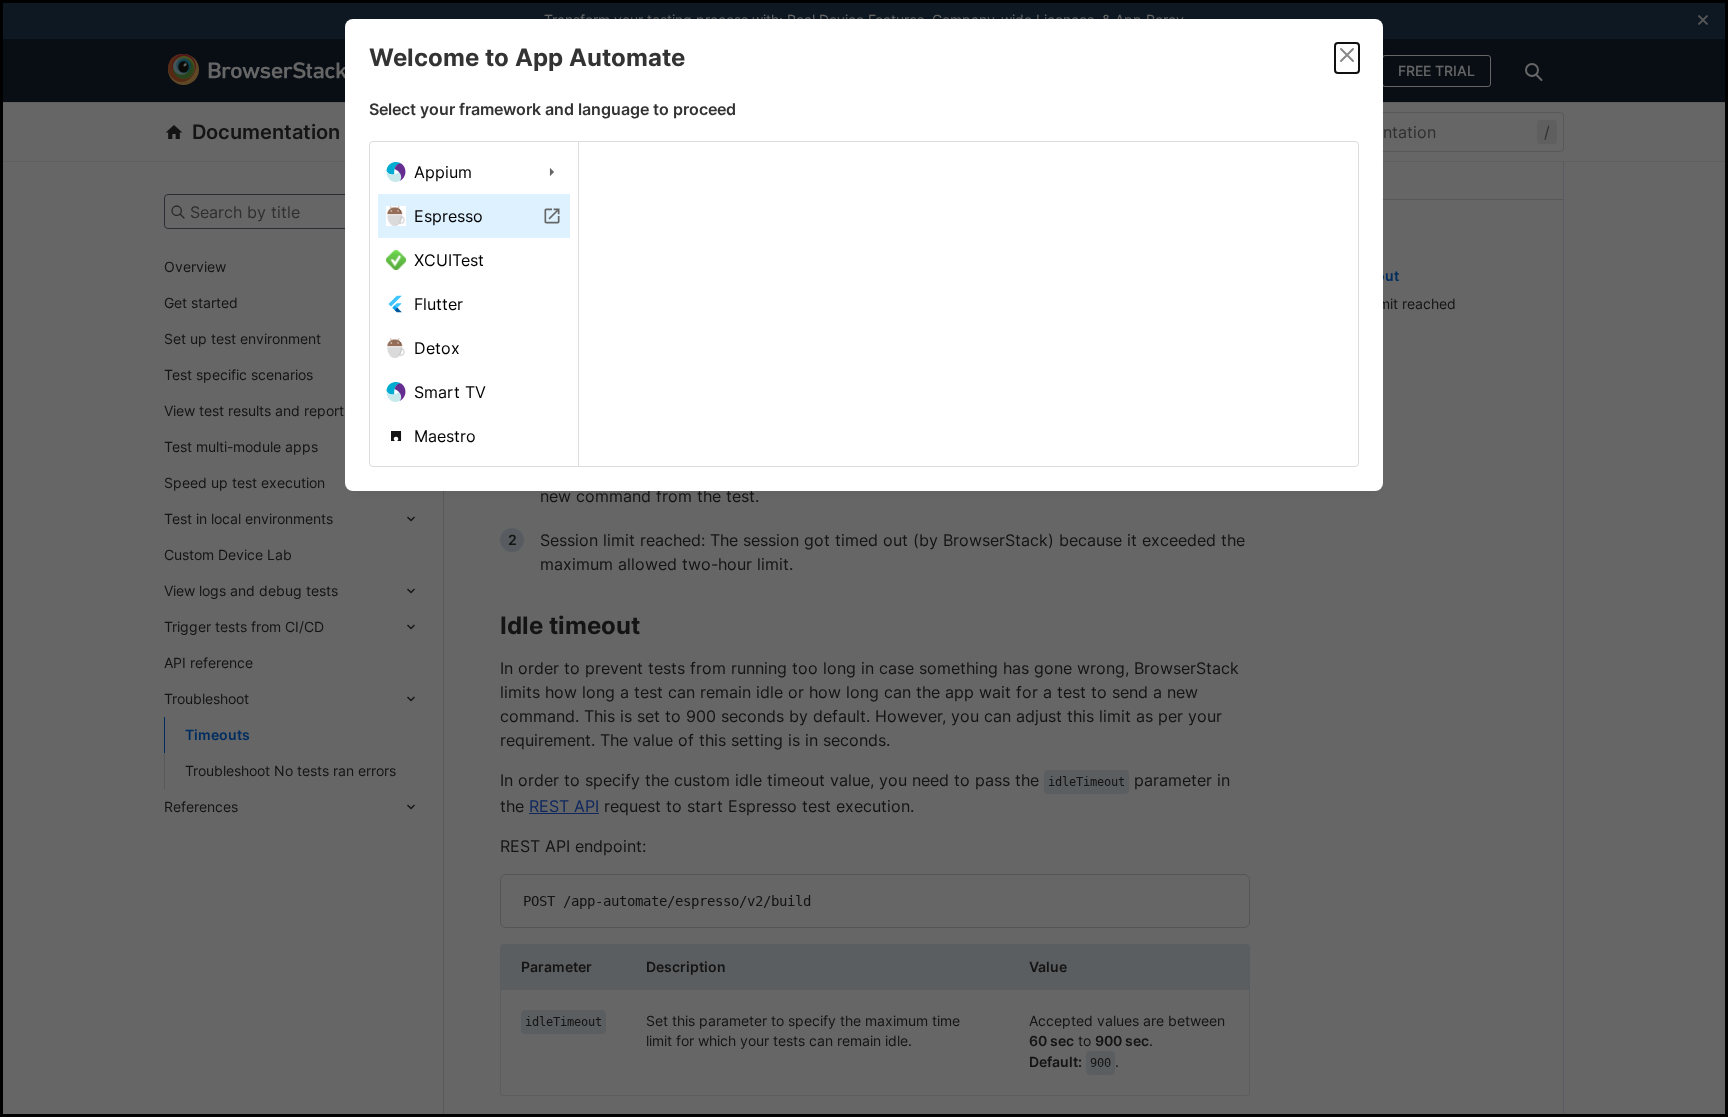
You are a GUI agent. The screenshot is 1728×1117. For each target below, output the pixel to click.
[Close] (1347, 58)
